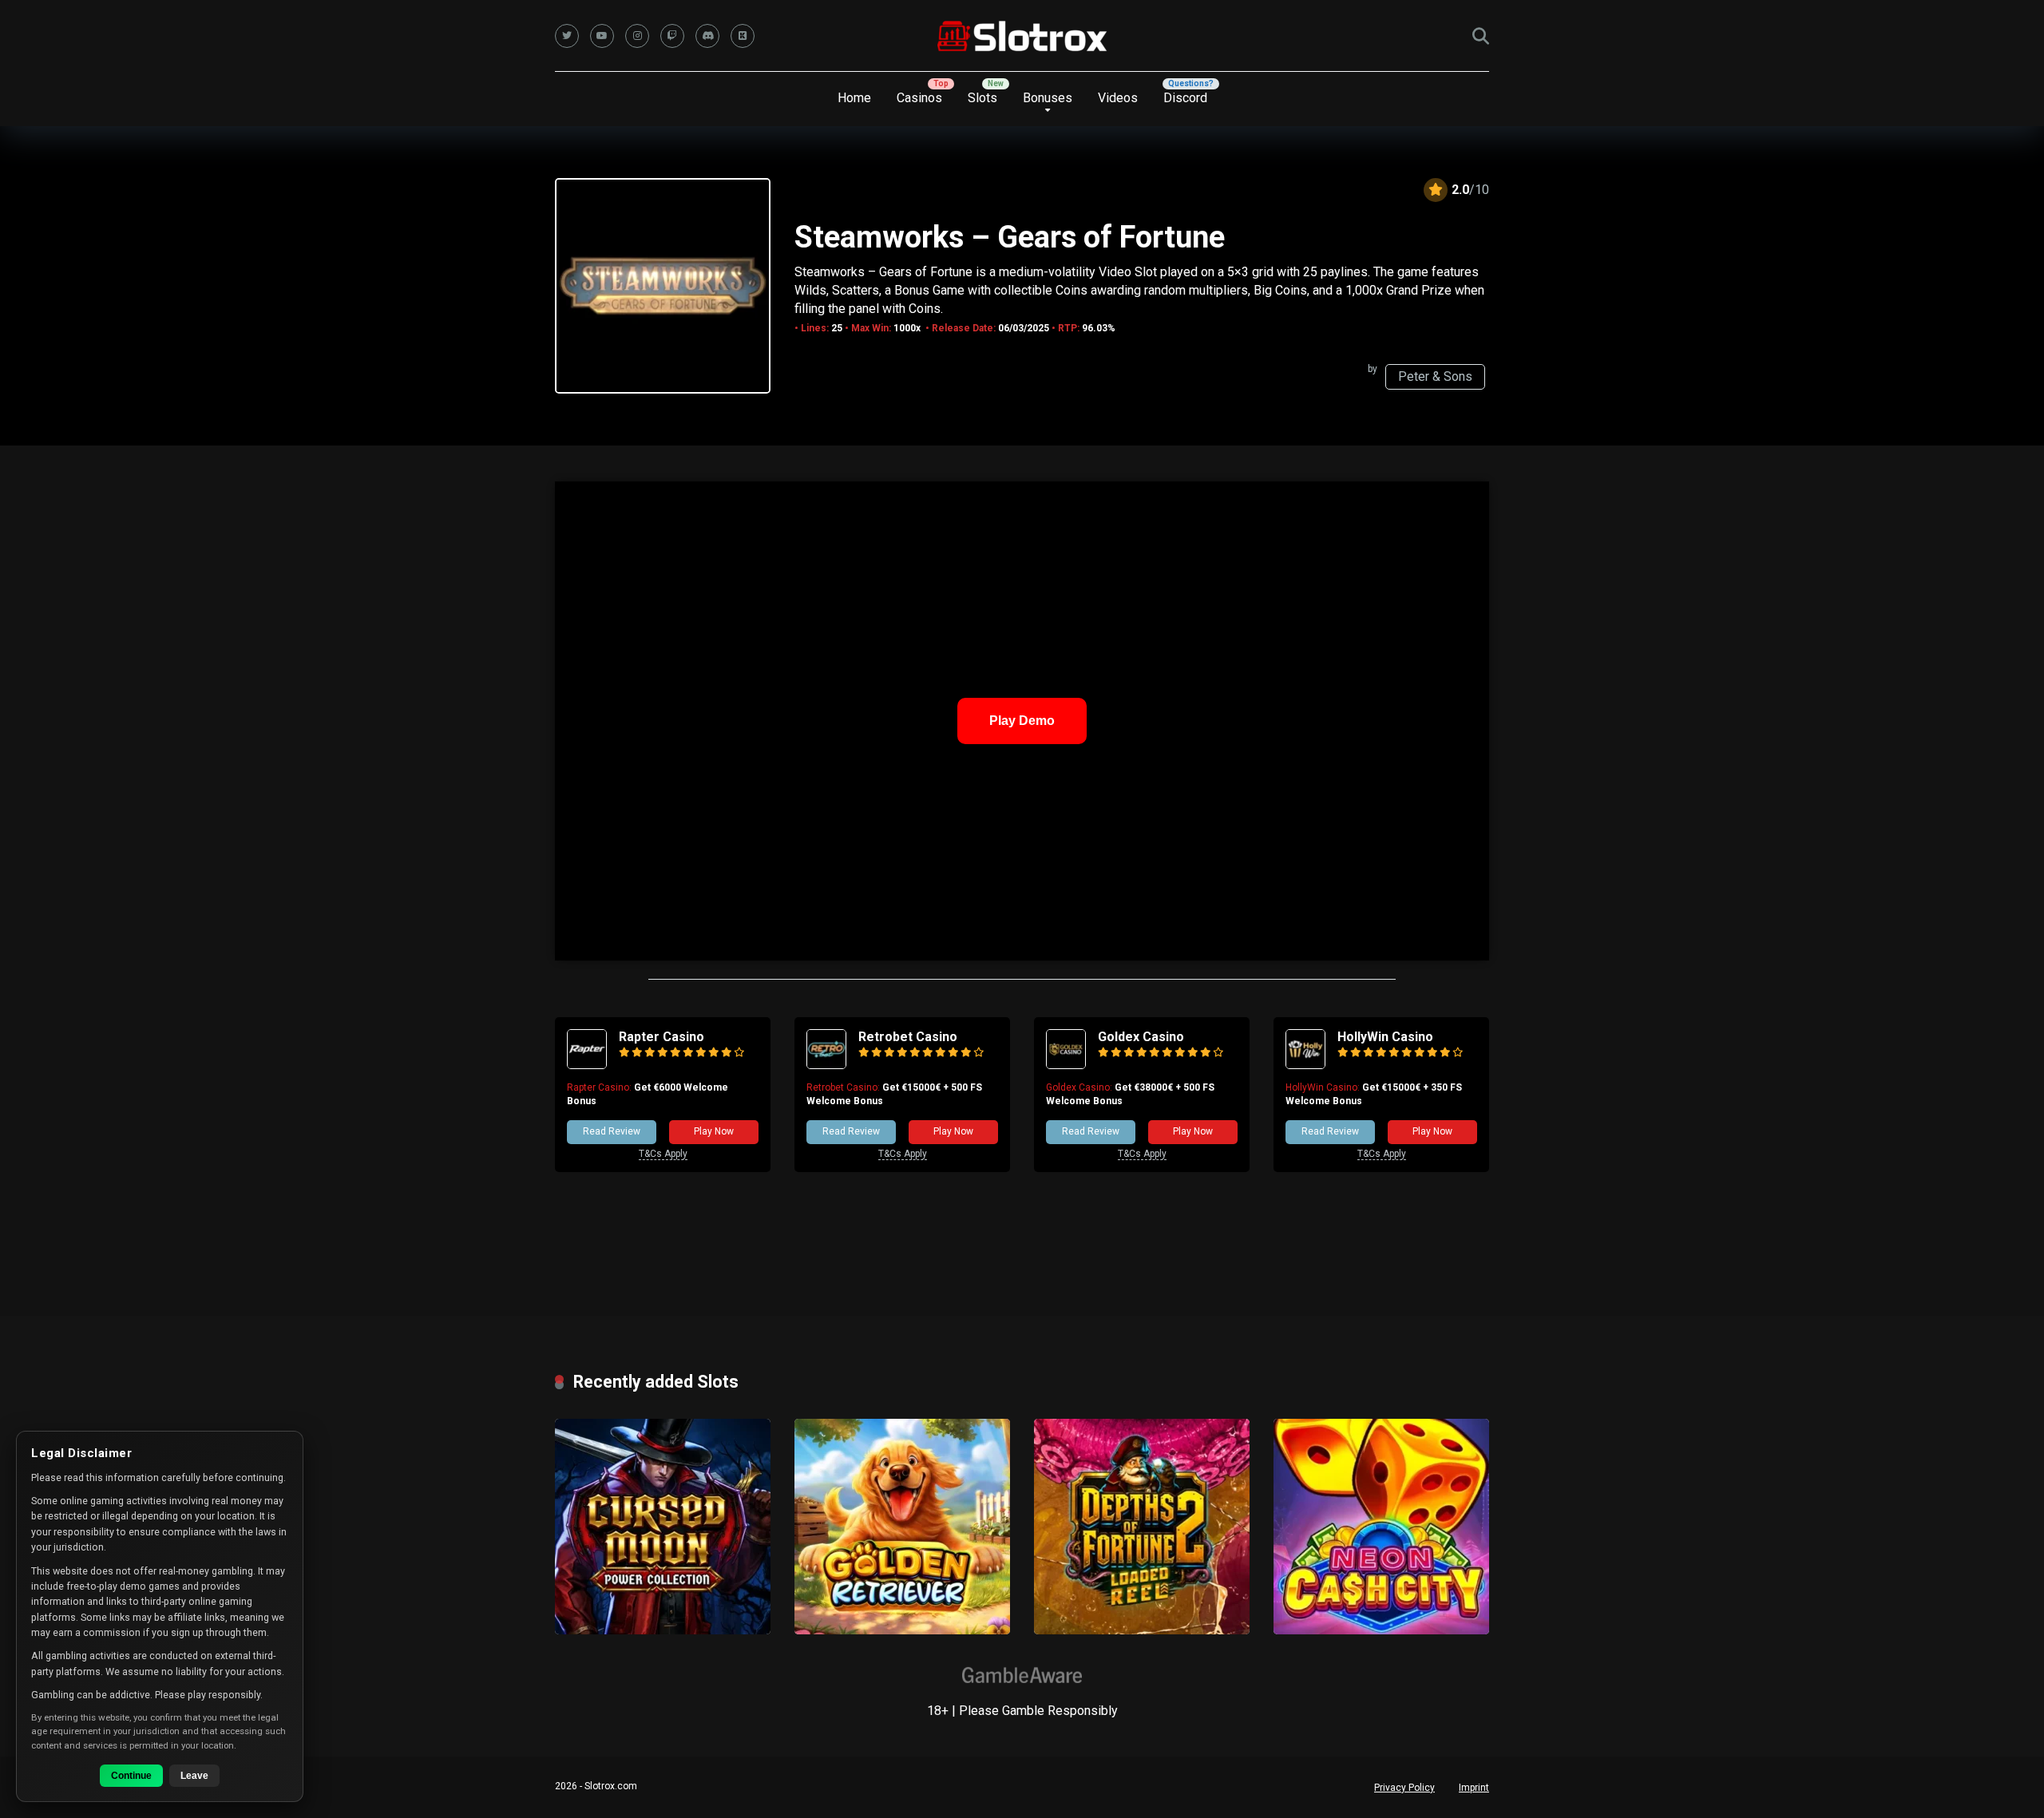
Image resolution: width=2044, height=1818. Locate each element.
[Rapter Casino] (587, 1065)
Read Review (612, 1131)
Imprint (1474, 1788)
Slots (982, 98)
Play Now (714, 1131)
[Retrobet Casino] (826, 1065)
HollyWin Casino (1385, 1037)
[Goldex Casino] (1066, 1065)
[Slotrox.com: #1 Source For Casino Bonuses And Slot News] (1022, 36)
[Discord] (707, 36)
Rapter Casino (662, 1037)
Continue (131, 1776)
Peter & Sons (1435, 376)
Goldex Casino (1141, 1037)
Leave (194, 1776)
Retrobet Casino (908, 1037)
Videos (1118, 98)
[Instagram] (637, 36)
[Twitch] (672, 36)
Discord (1185, 98)
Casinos (919, 98)
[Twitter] (567, 36)
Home (854, 98)
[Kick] (743, 36)
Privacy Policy (1404, 1788)
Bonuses (1048, 98)
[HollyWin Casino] (1305, 1065)
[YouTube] (602, 36)
